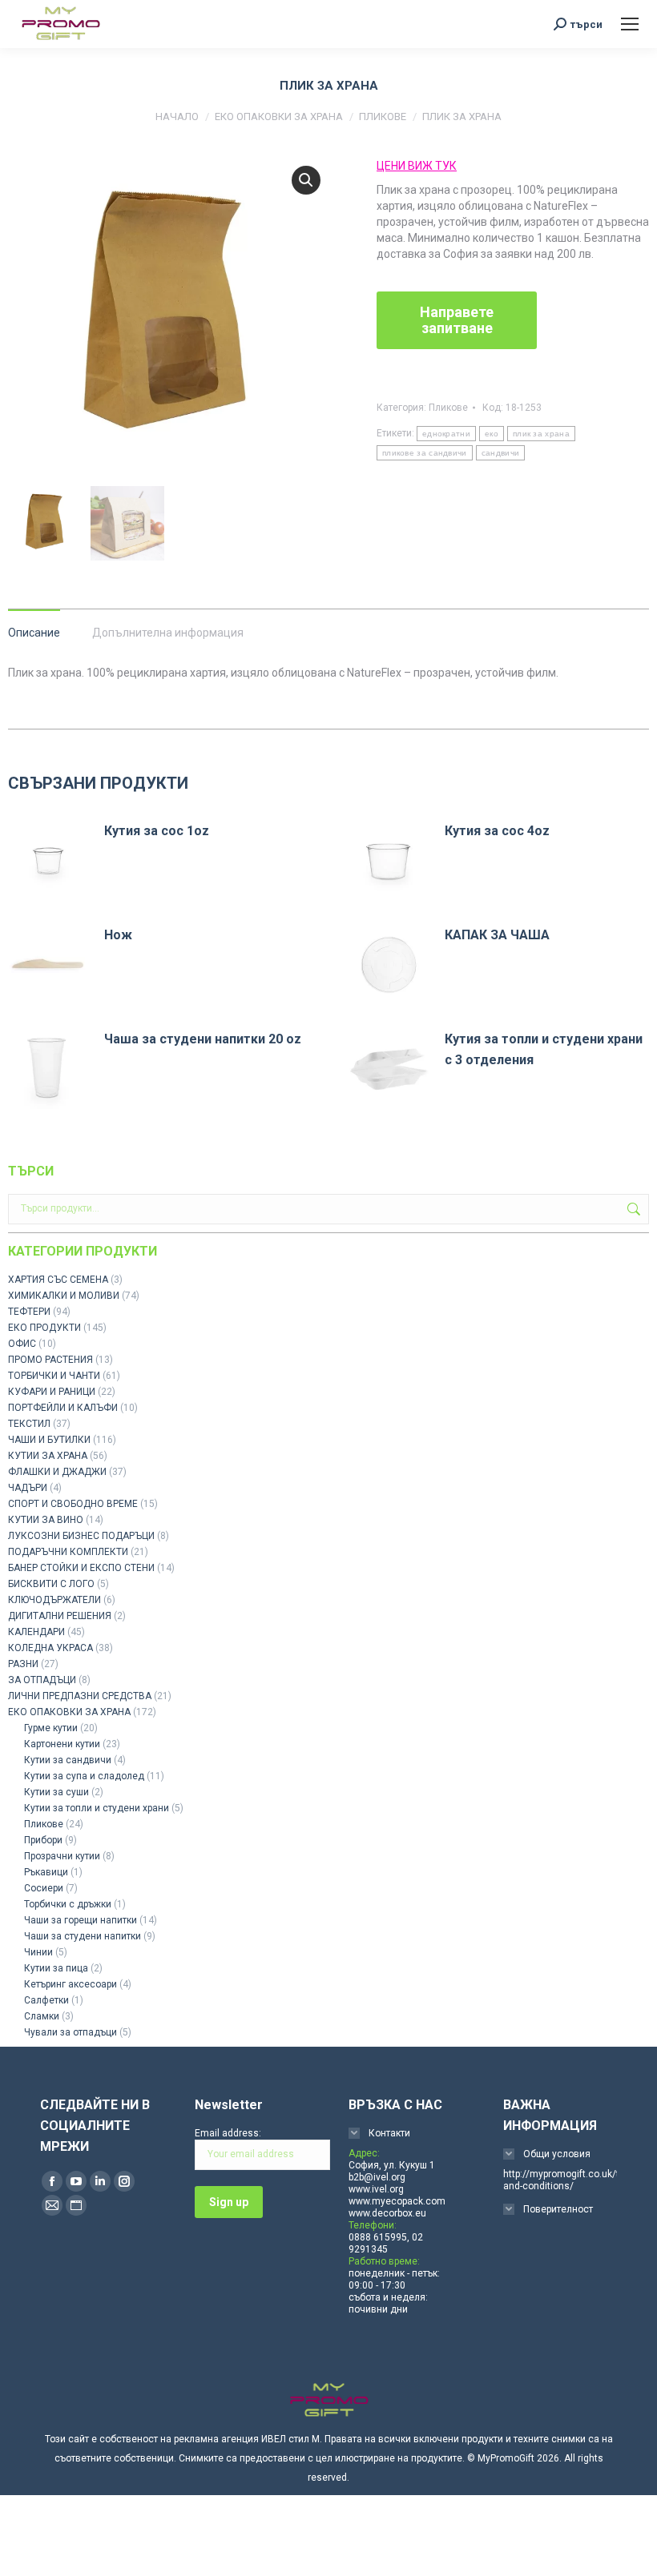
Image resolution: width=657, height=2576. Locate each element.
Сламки (42, 2016)
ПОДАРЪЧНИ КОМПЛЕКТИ (68, 1552)
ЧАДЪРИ (28, 1488)
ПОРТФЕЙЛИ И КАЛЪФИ (63, 1408)
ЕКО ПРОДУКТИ (44, 1328)
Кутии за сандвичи (68, 1760)
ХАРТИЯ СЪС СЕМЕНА (58, 1280)
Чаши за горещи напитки (81, 1920)
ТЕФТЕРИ (29, 1312)
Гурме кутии (51, 1728)
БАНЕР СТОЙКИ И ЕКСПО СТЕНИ (81, 1568)
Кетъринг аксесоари (71, 1984)
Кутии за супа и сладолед (84, 1776)
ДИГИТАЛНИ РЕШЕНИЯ (60, 1616)
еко (492, 434)
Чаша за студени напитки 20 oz (203, 1039)
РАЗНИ (23, 1664)
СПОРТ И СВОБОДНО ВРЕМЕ (73, 1504)
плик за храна (541, 434)
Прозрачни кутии (62, 1856)
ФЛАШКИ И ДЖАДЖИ (57, 1472)
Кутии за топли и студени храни (97, 1808)
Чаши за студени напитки (83, 1936)
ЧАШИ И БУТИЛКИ (49, 1440)
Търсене (632, 1209)
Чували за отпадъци (71, 2032)
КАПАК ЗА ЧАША (497, 935)
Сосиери (44, 1888)
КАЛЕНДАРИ (36, 1632)
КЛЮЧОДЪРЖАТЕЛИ (54, 1600)
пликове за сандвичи (425, 453)
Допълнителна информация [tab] (168, 633)
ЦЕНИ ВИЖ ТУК (417, 166)
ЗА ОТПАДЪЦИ (42, 1680)
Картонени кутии (62, 1744)
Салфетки (46, 2000)
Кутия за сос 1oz (157, 831)
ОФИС (22, 1344)
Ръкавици (46, 1872)
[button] (306, 180)
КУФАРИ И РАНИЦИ (52, 1392)
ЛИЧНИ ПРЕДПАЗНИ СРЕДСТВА (80, 1696)
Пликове (448, 408)
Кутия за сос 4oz (497, 831)
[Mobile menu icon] (630, 24)
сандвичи (500, 453)
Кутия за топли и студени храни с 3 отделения (544, 1049)
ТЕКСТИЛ (29, 1424)
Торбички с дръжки (68, 1904)
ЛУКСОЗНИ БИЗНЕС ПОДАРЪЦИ (81, 1536)
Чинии (38, 1952)
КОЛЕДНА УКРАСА (50, 1648)
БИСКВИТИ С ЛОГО (51, 1584)
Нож (118, 935)
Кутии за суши (56, 1792)
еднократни (446, 434)
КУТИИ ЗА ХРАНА (48, 1456)
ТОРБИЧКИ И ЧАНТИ (54, 1376)
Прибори (43, 1840)
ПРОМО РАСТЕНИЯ (50, 1360)
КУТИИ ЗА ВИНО (46, 1520)
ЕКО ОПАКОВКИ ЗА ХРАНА (69, 1712)
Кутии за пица (56, 1968)
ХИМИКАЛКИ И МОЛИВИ (64, 1296)
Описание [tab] (34, 633)
